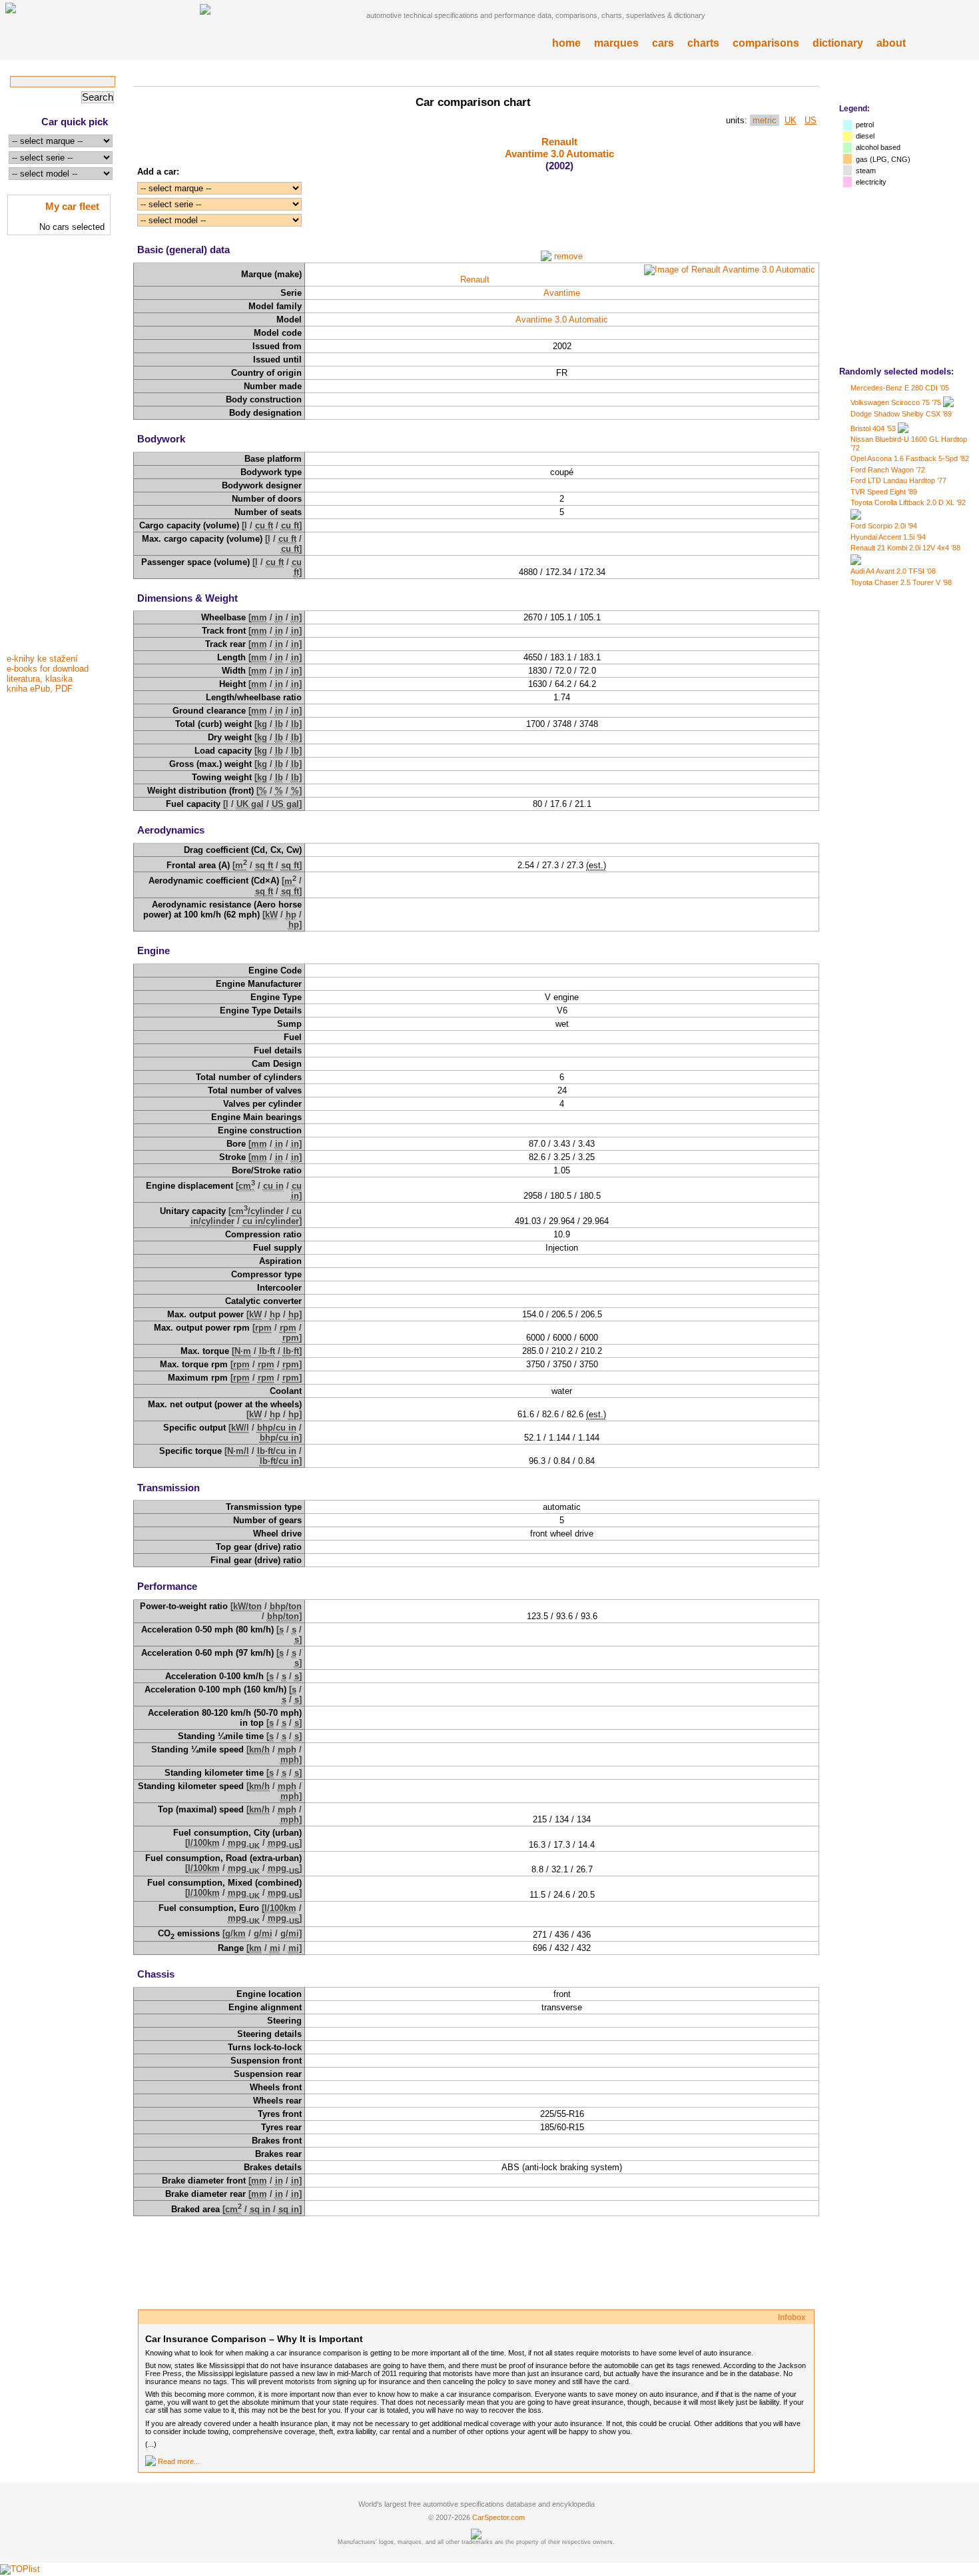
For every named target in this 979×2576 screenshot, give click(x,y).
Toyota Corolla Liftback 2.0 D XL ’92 (908, 502)
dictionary (838, 43)
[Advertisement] (60, 448)
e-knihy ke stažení (42, 659)
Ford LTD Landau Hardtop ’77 (898, 480)
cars (663, 43)
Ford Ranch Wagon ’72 (888, 470)
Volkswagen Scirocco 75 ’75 (896, 402)
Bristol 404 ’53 (873, 428)
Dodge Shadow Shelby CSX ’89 (901, 414)
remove (568, 256)
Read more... (179, 2461)
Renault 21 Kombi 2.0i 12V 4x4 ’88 (905, 548)
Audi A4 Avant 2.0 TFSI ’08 (893, 571)
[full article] (151, 2461)
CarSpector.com (498, 2517)
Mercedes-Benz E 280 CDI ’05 (900, 388)
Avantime (562, 293)
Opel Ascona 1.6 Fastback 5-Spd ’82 (910, 458)
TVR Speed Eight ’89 (884, 492)
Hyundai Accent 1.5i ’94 (888, 537)
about (891, 43)
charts (703, 43)
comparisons (766, 43)
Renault (559, 142)
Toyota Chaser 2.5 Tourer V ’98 (901, 582)
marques (616, 43)
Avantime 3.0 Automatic (559, 154)
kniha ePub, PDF (40, 689)
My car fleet (72, 206)
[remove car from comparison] (546, 256)
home (566, 43)
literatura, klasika (40, 679)
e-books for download (48, 669)
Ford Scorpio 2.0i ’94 (884, 526)
